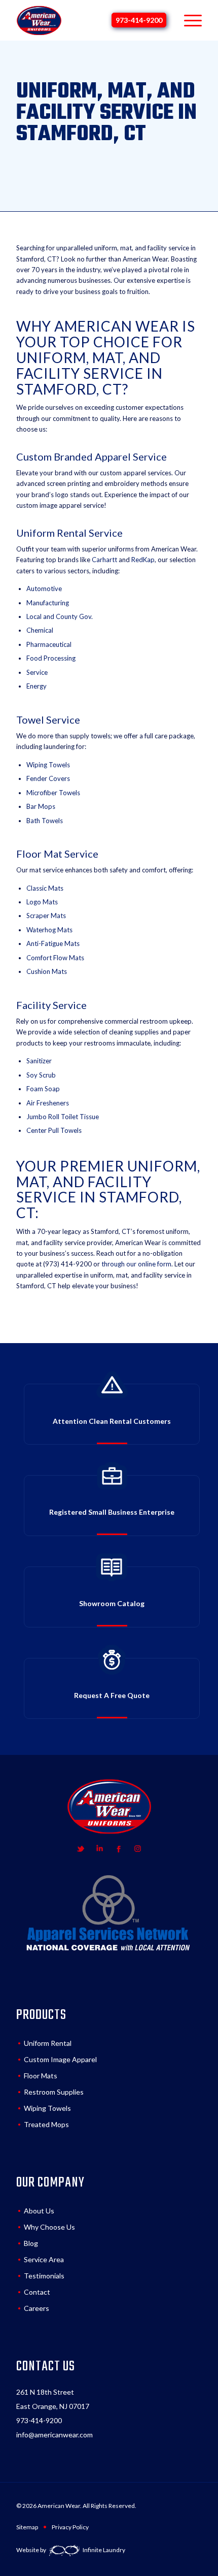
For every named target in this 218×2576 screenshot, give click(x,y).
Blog (31, 2243)
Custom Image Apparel (60, 2059)
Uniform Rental (48, 2043)
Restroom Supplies (54, 2092)
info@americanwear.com (55, 2435)
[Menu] (188, 20)
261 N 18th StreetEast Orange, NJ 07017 (53, 2399)
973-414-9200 (139, 20)
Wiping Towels (47, 2108)
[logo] (39, 20)
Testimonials (44, 2276)
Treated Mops (46, 2124)
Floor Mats (41, 2076)
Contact (37, 2292)
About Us (39, 2211)
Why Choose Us (49, 2227)
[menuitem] (188, 20)
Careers (37, 2308)
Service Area (44, 2259)
